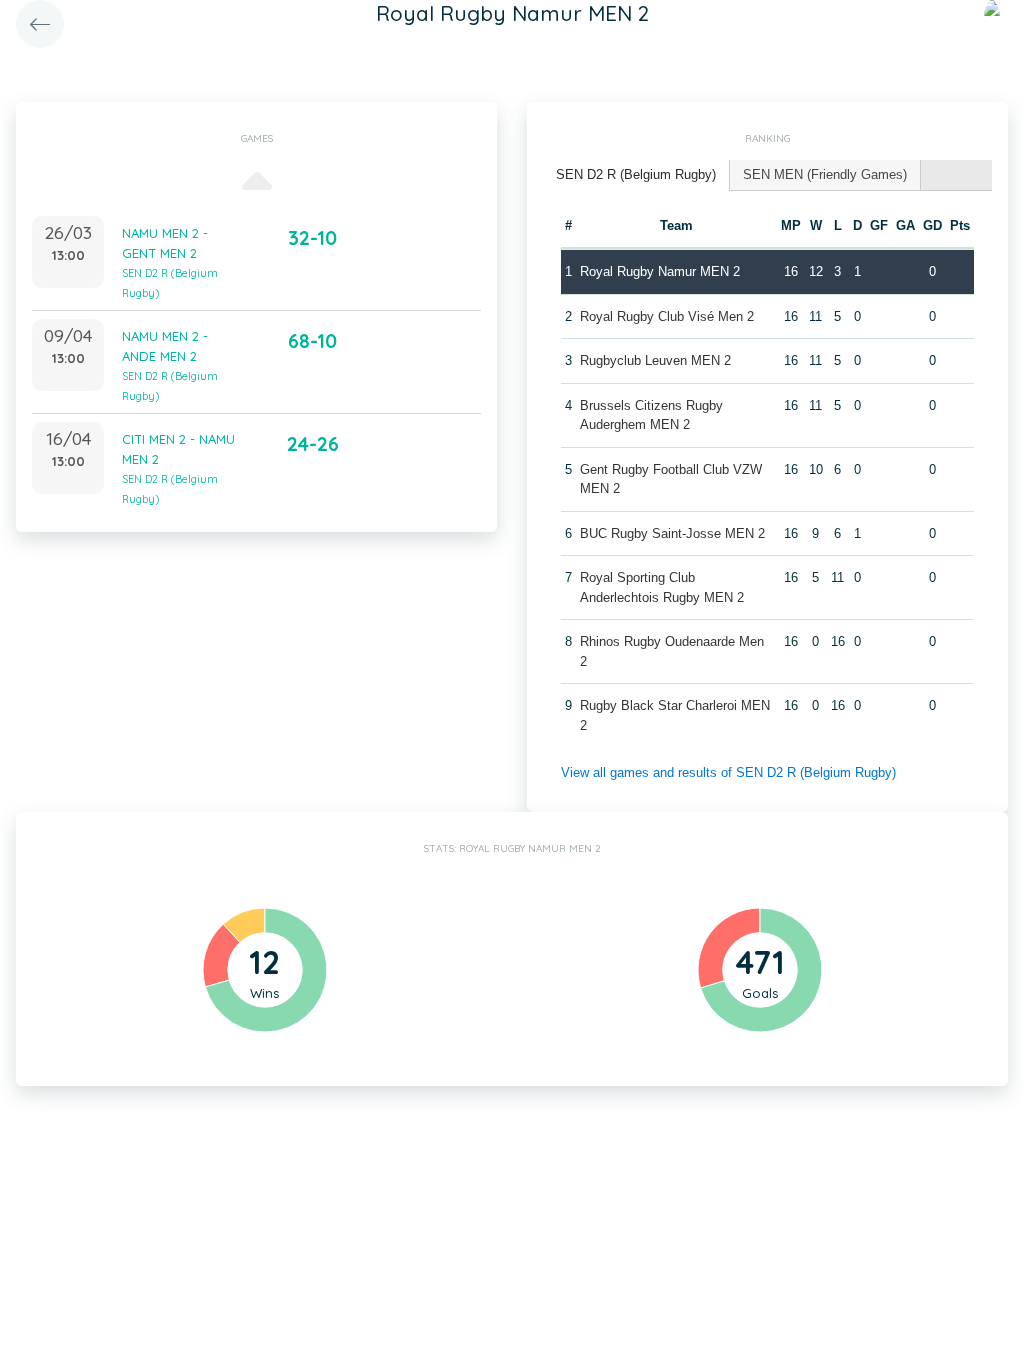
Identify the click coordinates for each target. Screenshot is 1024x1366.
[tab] (636, 175)
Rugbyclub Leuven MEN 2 (655, 360)
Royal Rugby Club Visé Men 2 (667, 316)
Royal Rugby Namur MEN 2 (660, 271)
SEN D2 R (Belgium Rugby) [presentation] (636, 174)
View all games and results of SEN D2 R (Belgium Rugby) (728, 772)
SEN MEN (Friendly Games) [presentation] (825, 174)
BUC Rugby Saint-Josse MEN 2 (672, 533)
